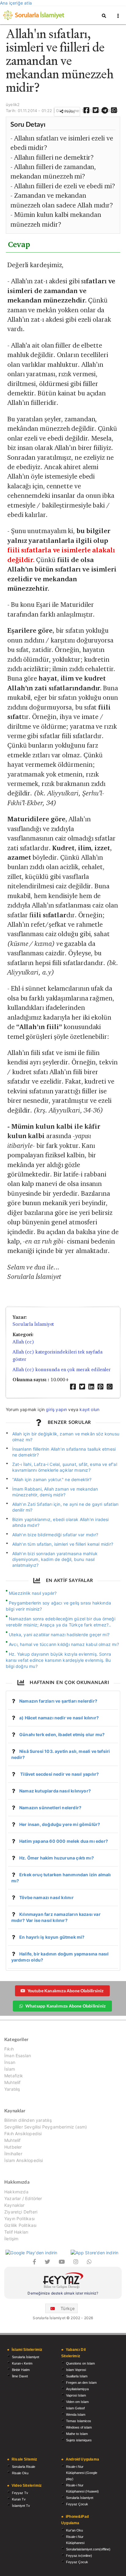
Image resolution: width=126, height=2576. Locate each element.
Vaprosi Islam (76, 2395)
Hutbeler (13, 2147)
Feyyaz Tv (20, 2493)
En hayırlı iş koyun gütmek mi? (52, 1937)
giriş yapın (56, 1409)
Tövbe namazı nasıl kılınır (46, 1897)
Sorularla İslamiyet (33, 1324)
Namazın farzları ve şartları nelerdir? (58, 1701)
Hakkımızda (16, 2192)
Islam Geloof (75, 2408)
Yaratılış (12, 2089)
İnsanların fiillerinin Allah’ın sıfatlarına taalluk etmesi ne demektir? (64, 1452)
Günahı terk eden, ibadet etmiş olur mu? (62, 1734)
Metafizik (14, 2076)
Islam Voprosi (76, 2370)
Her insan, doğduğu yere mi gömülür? (60, 1824)
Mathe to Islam (77, 2434)
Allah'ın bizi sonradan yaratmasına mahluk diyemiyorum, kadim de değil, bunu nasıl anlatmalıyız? (55, 1559)
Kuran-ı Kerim (22, 2363)
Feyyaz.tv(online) (79, 2556)
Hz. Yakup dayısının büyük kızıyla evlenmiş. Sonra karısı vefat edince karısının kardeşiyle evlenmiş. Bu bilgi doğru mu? (58, 1660)
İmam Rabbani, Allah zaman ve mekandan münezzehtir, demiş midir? (55, 1492)
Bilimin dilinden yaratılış (28, 2120)
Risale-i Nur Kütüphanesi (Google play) (82, 2473)
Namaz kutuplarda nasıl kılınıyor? (55, 1791)
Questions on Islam (80, 2363)
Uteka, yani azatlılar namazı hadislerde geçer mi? (59, 1635)
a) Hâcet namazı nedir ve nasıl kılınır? (59, 1718)
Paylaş (69, 111)
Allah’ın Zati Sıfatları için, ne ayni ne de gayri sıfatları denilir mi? (65, 1507)
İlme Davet (20, 2376)
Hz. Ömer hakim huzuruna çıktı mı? (57, 1858)
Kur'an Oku (74, 2530)
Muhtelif (12, 2082)
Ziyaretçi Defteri (21, 2212)
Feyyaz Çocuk (77, 2504)
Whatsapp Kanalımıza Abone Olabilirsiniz (65, 2006)
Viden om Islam (77, 2402)
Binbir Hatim (21, 2370)
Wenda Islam (76, 2415)
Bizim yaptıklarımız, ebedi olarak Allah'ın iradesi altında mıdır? (61, 1522)
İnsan (10, 2062)
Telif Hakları (16, 2232)
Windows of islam (79, 2427)
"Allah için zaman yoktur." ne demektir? (52, 1479)
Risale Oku (20, 2473)
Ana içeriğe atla (16, 3)
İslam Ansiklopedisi (24, 2160)
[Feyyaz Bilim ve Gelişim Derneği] (63, 2281)
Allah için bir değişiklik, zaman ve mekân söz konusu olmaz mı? (66, 1437)
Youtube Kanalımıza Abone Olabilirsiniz (66, 1991)
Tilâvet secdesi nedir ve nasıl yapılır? (59, 1774)
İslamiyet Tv (21, 2506)
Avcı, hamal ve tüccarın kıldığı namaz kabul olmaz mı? (64, 1644)
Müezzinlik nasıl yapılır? (33, 1593)
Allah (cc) (23, 1342)
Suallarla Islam (77, 2376)
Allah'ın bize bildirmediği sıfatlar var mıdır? (55, 1535)
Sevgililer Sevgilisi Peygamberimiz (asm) (46, 2127)
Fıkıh (9, 2049)
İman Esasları (18, 2056)
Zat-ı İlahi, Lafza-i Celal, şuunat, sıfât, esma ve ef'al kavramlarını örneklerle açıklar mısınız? (65, 1467)
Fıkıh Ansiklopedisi (23, 2134)
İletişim (11, 2239)
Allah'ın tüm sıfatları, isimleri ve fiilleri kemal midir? (63, 1544)
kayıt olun (89, 1409)
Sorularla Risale (24, 2467)
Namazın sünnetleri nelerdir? (50, 1808)
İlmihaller (13, 2154)
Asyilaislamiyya (77, 2389)
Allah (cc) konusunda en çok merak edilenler (62, 1369)
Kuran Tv (19, 2499)
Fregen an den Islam (81, 2383)
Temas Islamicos (79, 2421)
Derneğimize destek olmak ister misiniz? (63, 2293)
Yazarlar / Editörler (23, 2198)
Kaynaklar (15, 2205)
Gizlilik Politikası (20, 2225)
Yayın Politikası (19, 2219)
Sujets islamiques (79, 2440)
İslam (10, 2069)
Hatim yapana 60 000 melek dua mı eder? (64, 1841)
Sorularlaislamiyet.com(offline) (88, 2549)
